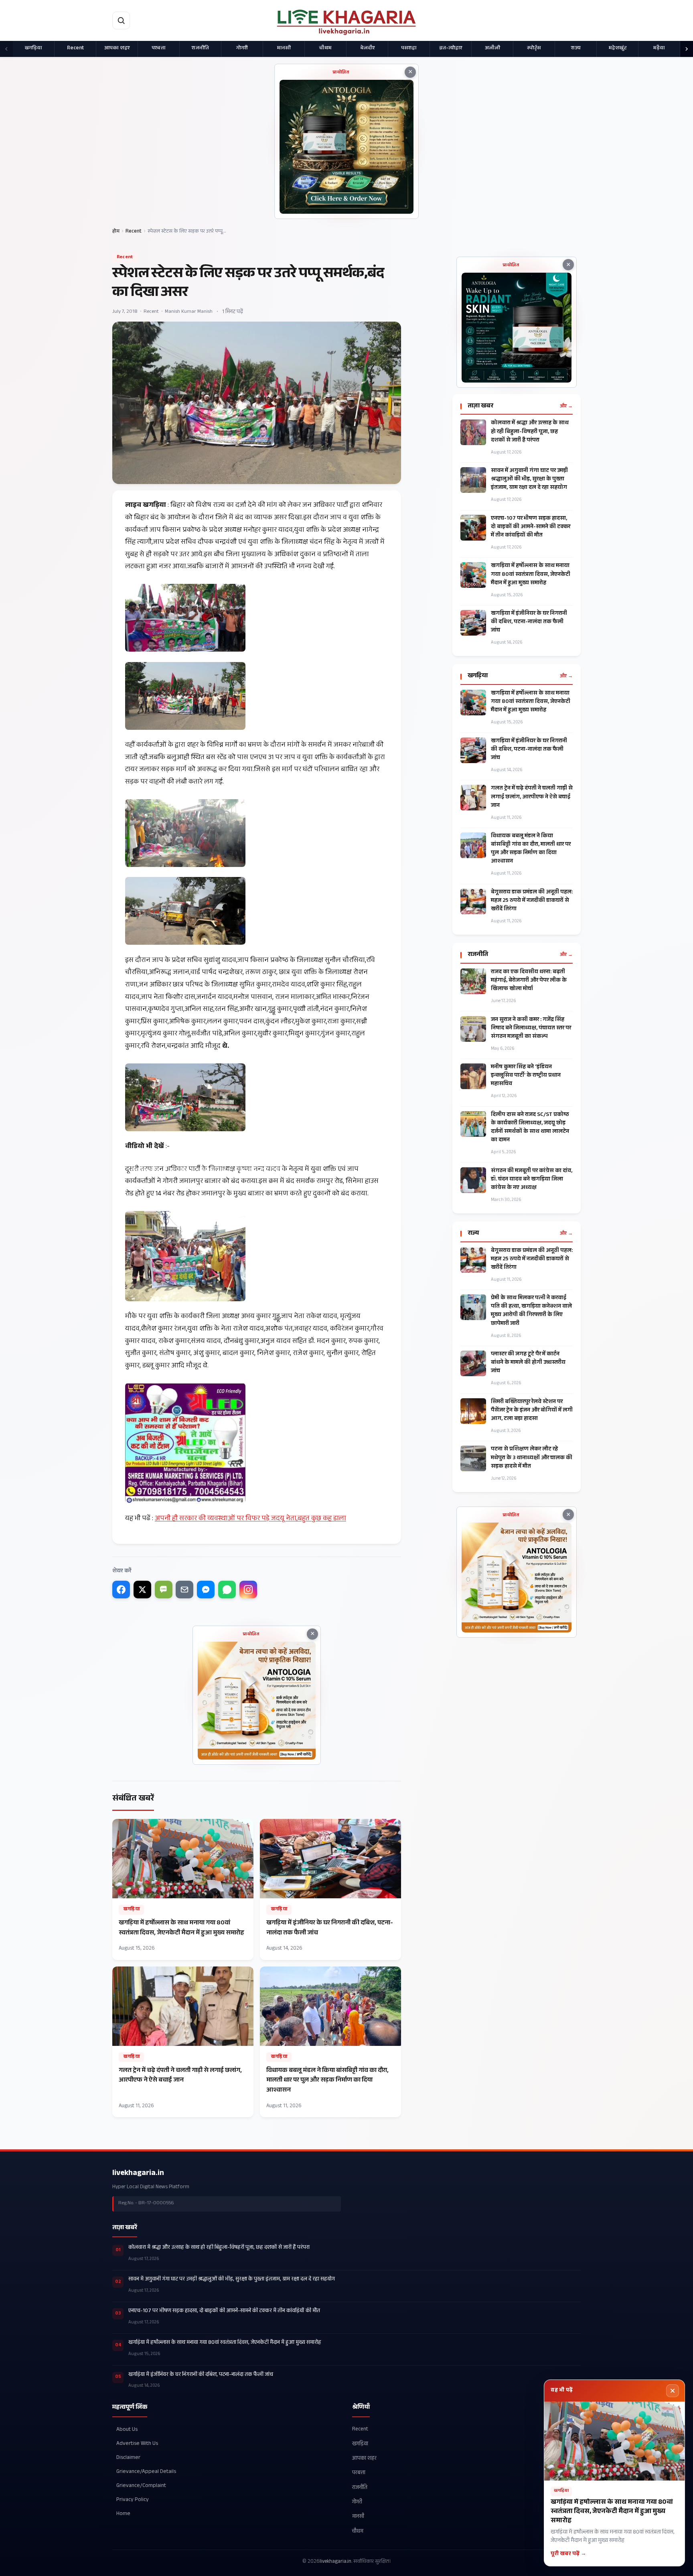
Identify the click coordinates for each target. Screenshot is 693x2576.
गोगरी (242, 49)
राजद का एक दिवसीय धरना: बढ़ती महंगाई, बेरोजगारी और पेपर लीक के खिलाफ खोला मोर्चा (529, 981)
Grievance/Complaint (141, 2486)
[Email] (184, 1590)
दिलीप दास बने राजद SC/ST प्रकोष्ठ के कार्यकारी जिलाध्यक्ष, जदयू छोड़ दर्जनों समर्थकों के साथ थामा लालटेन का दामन (530, 1128)
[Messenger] (206, 1590)
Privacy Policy (133, 2500)
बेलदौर (367, 49)
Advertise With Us (137, 2444)
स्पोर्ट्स (534, 49)
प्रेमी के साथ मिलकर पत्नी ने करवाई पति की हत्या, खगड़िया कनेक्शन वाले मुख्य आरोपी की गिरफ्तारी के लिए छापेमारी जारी (531, 1311)
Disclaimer (128, 2458)
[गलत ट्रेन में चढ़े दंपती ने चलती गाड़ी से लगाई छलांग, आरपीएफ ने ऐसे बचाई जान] (183, 2042)
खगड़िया (33, 49)
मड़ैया (659, 49)
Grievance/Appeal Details (146, 2472)
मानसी (284, 49)
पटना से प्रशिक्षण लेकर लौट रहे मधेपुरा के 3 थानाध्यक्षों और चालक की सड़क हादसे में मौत (532, 1458)
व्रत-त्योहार (451, 49)
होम (116, 232)
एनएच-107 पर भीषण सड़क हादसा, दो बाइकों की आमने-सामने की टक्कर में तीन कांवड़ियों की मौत (531, 528)
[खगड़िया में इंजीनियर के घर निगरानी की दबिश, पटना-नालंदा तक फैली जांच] (330, 1889)
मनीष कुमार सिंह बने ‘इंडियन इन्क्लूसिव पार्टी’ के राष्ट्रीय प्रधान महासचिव (526, 1076)
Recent (75, 49)
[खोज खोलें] (121, 20)
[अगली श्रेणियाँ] (687, 49)
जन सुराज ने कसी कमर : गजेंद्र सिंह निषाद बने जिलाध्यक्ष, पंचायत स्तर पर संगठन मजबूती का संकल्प (531, 1029)
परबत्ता (159, 49)
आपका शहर (117, 49)
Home (123, 2514)
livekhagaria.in (138, 2174)
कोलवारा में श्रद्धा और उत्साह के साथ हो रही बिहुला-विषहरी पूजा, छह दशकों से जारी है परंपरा (530, 432)
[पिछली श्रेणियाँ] (6, 49)
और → (566, 407)
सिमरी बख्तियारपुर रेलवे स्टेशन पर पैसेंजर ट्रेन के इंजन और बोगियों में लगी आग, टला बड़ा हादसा (532, 1411)
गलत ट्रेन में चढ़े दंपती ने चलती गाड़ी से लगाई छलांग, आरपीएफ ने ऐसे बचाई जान (532, 797)
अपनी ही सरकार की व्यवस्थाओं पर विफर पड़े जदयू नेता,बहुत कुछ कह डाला (250, 1519)
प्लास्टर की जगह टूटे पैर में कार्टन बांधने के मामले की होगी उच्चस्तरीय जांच (528, 1363)
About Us (127, 2430)
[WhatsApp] (227, 1590)
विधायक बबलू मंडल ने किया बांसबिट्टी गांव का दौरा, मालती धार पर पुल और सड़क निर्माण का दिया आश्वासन (531, 849)
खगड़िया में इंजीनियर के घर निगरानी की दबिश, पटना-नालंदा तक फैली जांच (529, 623)
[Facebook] (121, 1590)
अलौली (492, 49)
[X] (142, 1590)
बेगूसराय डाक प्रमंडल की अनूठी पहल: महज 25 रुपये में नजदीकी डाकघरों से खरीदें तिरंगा (532, 901)
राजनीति (200, 49)
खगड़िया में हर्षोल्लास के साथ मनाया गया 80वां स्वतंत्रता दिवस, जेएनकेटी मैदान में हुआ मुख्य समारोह (531, 575)
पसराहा (409, 49)
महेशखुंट (618, 49)
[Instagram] (248, 1590)
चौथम (325, 49)
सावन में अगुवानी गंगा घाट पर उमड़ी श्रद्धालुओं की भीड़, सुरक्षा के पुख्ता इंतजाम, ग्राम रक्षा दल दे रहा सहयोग (529, 480)
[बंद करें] (673, 2391)
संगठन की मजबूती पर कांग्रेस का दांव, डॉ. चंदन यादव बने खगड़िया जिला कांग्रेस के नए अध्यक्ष (532, 1180)
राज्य (576, 49)
